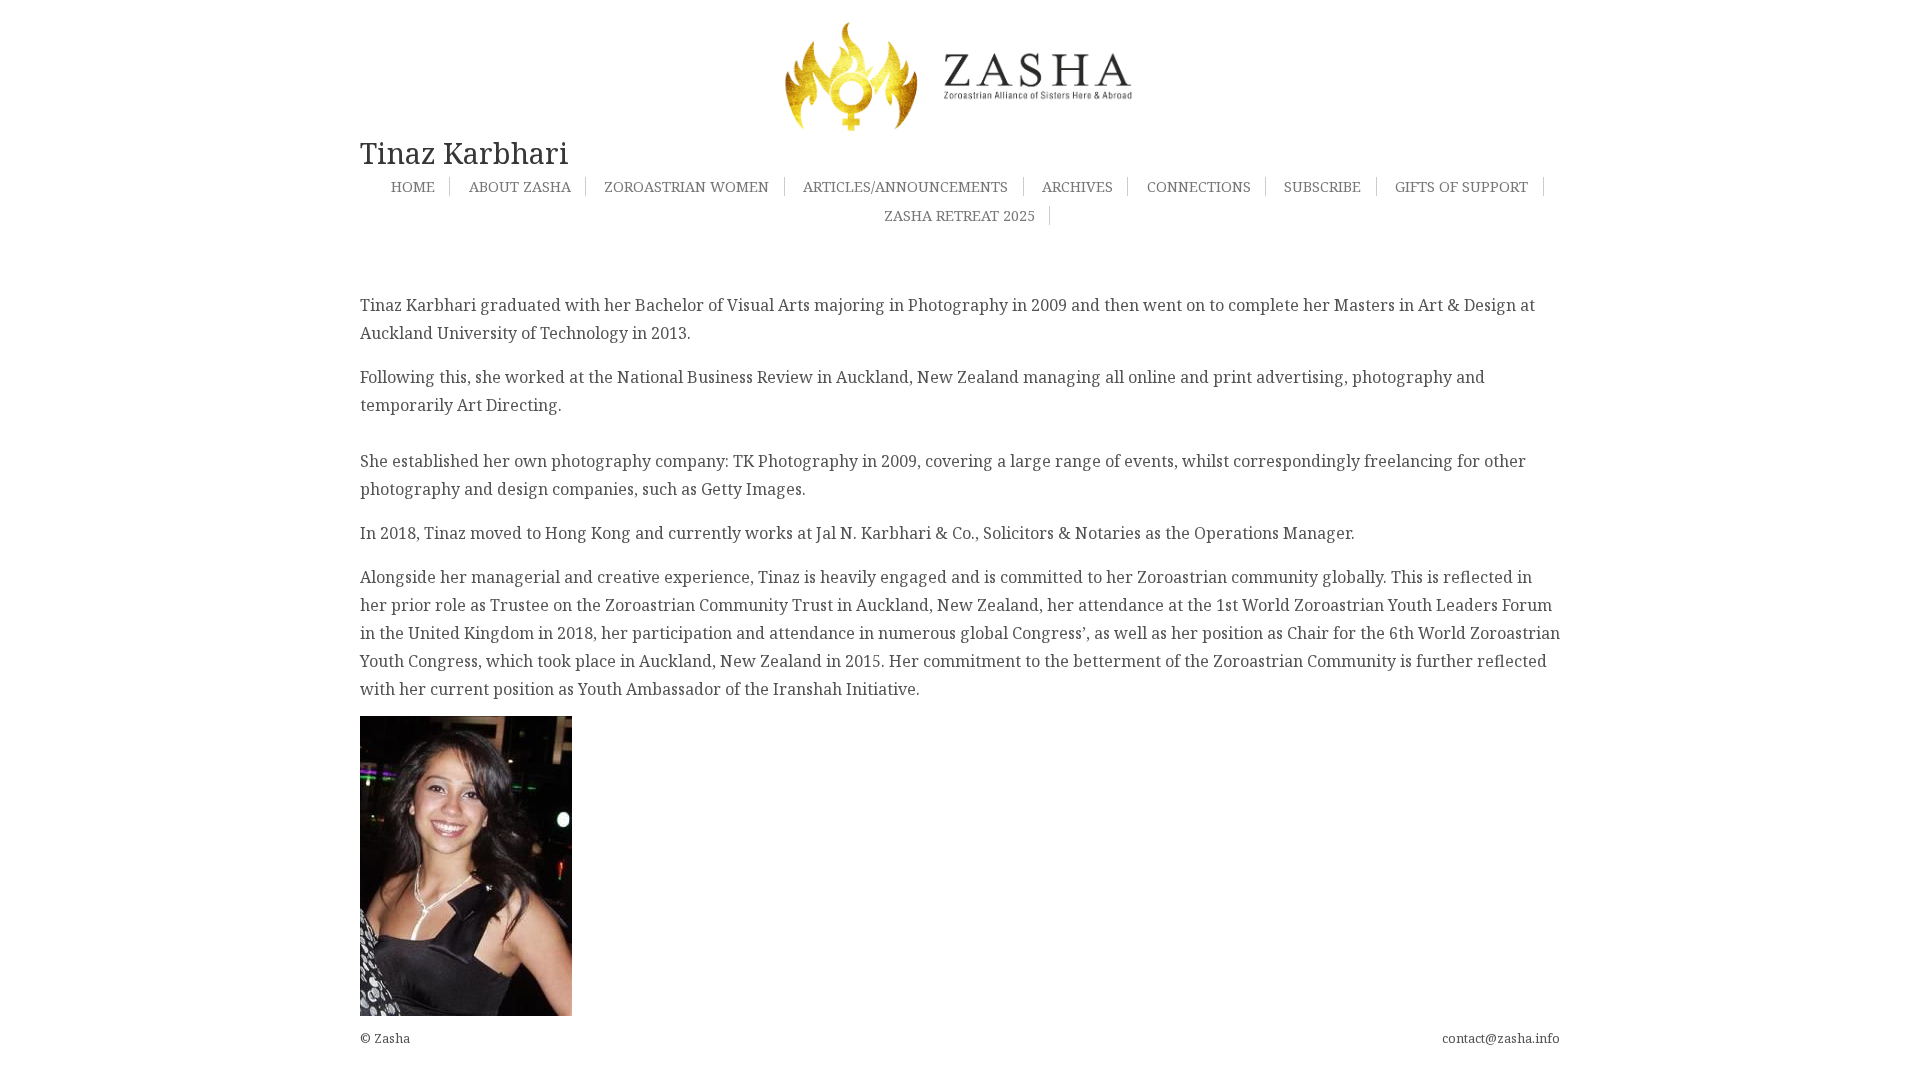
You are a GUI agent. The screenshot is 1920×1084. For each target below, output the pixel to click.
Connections (1199, 186)
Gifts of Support (1461, 186)
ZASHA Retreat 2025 (959, 215)
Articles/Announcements (905, 186)
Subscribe (1322, 186)
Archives (1077, 186)
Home (413, 186)
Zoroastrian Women (686, 186)
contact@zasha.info (1501, 1038)
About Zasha (520, 186)
